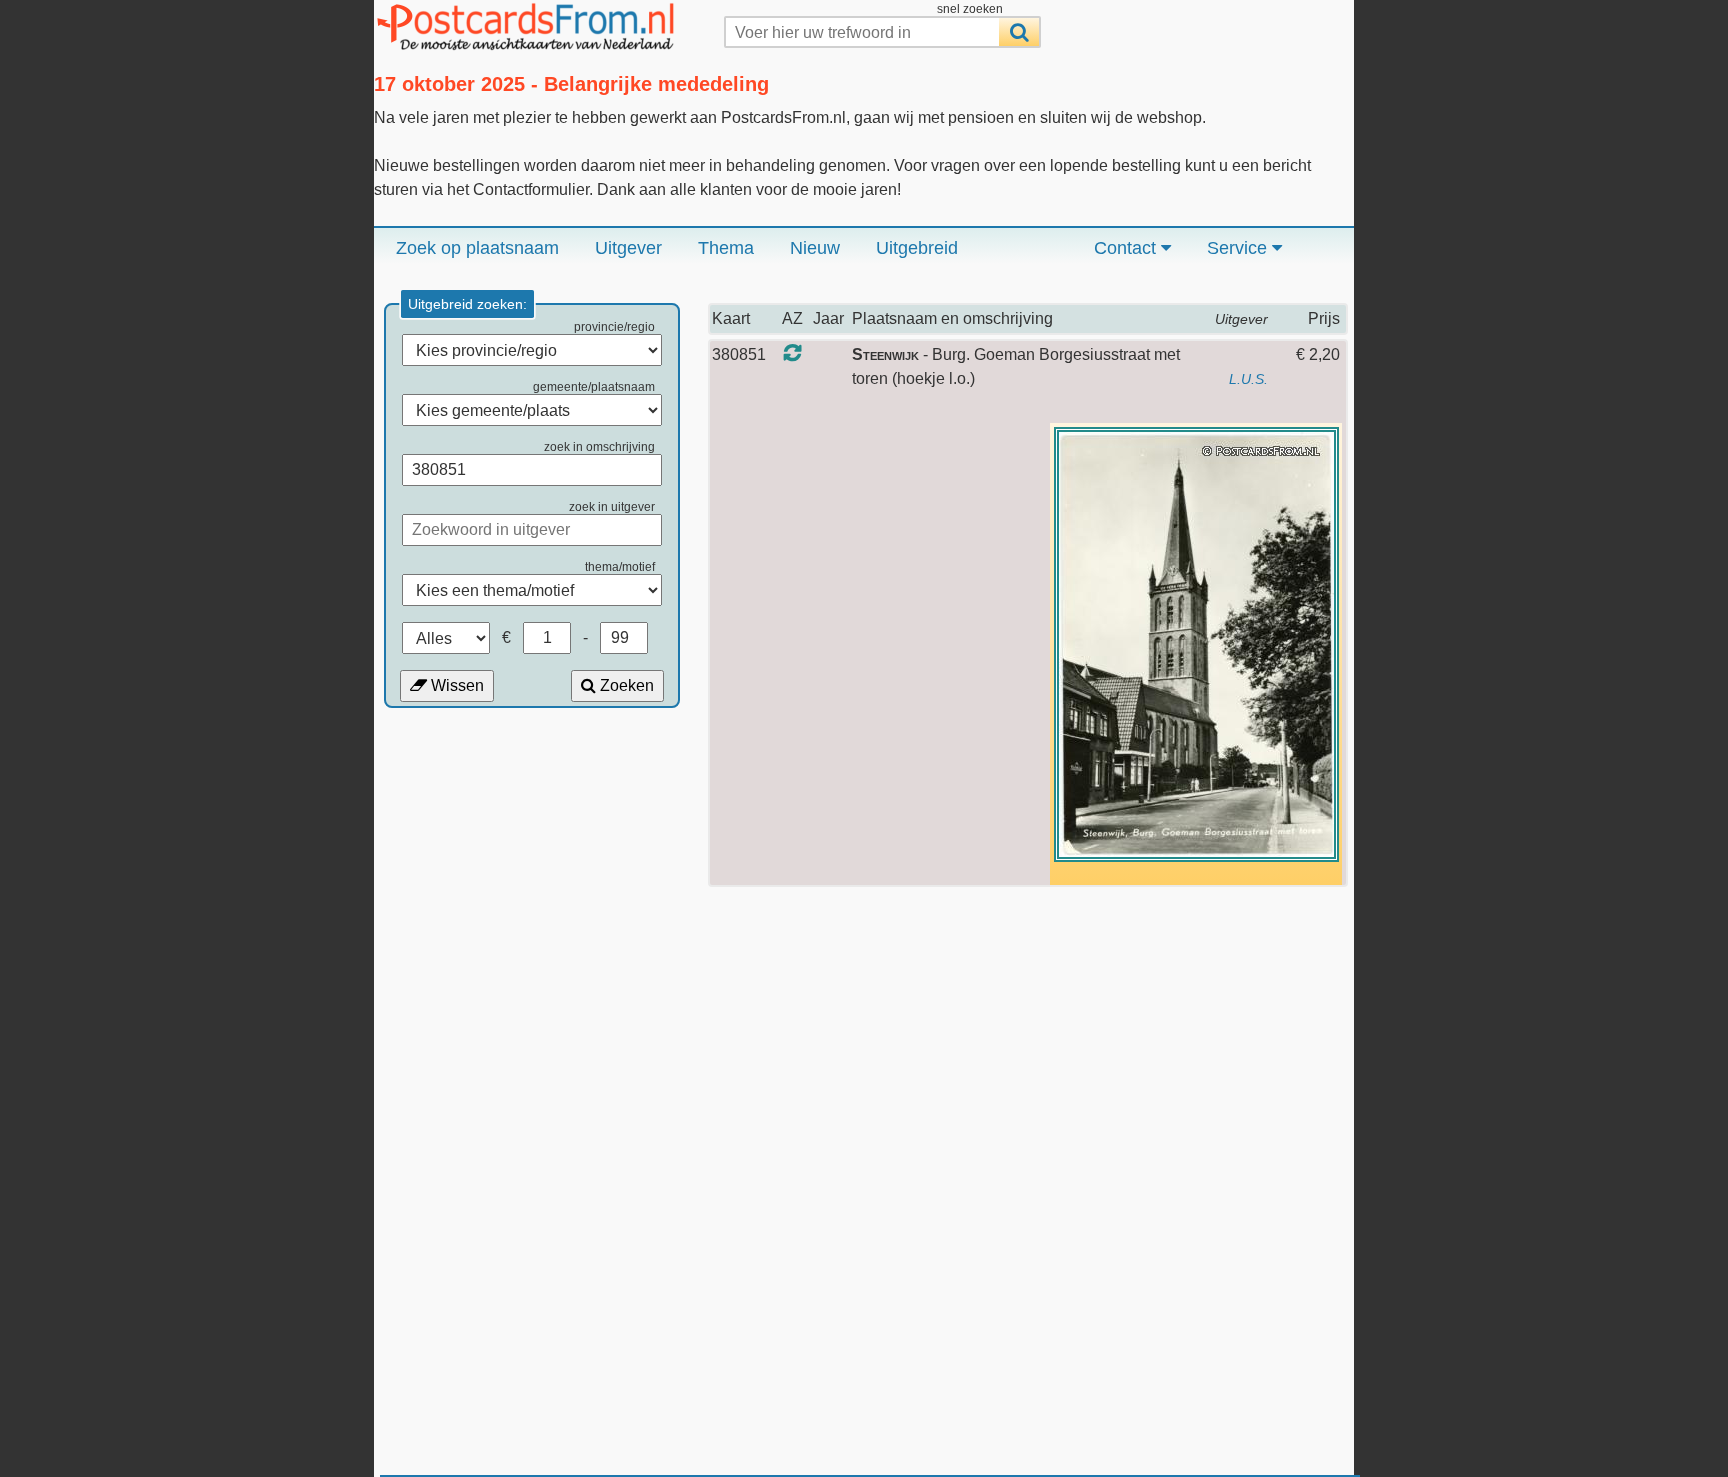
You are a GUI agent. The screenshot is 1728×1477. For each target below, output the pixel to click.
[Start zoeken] (1019, 32)
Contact (1127, 248)
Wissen (455, 685)
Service (1239, 248)
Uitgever (628, 248)
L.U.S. (1248, 379)
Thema (726, 248)
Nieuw (815, 248)
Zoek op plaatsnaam (477, 248)
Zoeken (625, 685)
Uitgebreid (917, 248)
